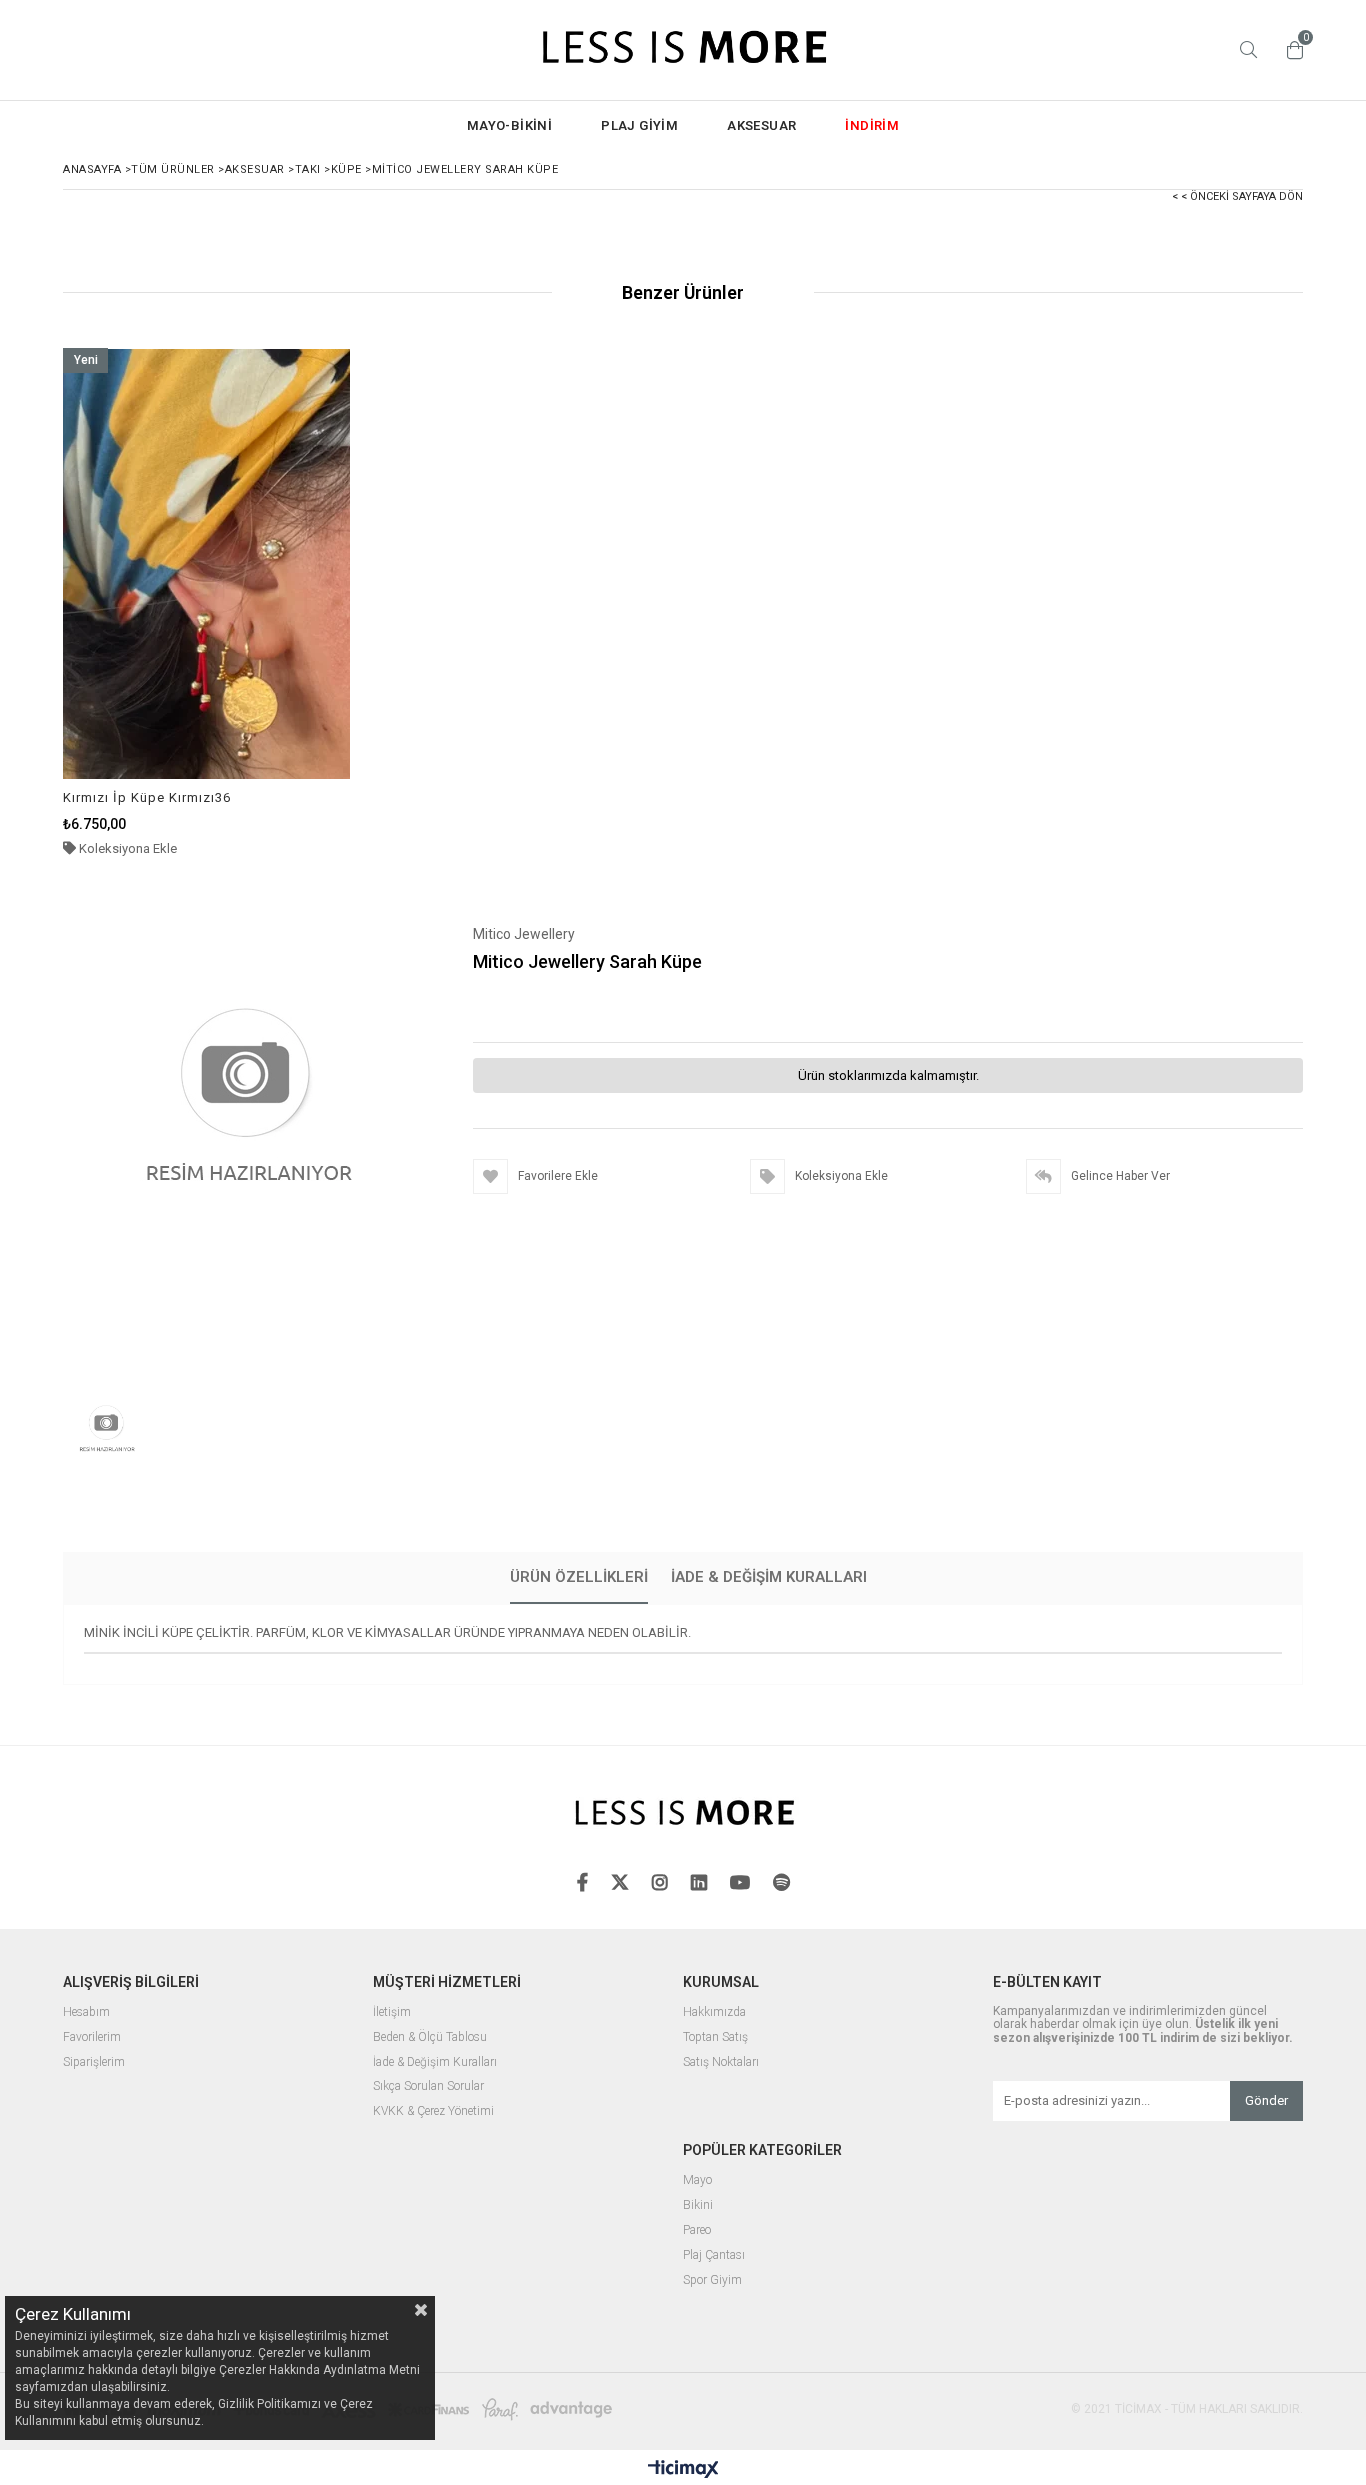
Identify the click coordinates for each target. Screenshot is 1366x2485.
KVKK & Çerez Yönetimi (433, 2111)
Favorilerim (92, 2037)
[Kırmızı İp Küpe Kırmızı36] (207, 563)
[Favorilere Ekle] (206, 602)
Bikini (698, 2205)
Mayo (697, 2180)
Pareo (697, 2230)
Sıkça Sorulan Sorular (428, 2086)
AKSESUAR (761, 125)
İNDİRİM (872, 125)
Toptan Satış (715, 2037)
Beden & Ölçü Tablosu (430, 2037)
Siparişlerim (94, 2062)
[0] (1290, 50)
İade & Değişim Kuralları (769, 1577)
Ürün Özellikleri (579, 1577)
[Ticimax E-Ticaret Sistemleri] (683, 2470)
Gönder (1266, 2100)
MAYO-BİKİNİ (509, 125)
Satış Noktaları (721, 2062)
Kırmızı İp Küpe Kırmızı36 (147, 797)
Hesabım (86, 2012)
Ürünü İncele (275, 602)
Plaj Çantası (714, 2255)
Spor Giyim (712, 2280)
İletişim (392, 2012)
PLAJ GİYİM (639, 125)
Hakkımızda (714, 2012)
